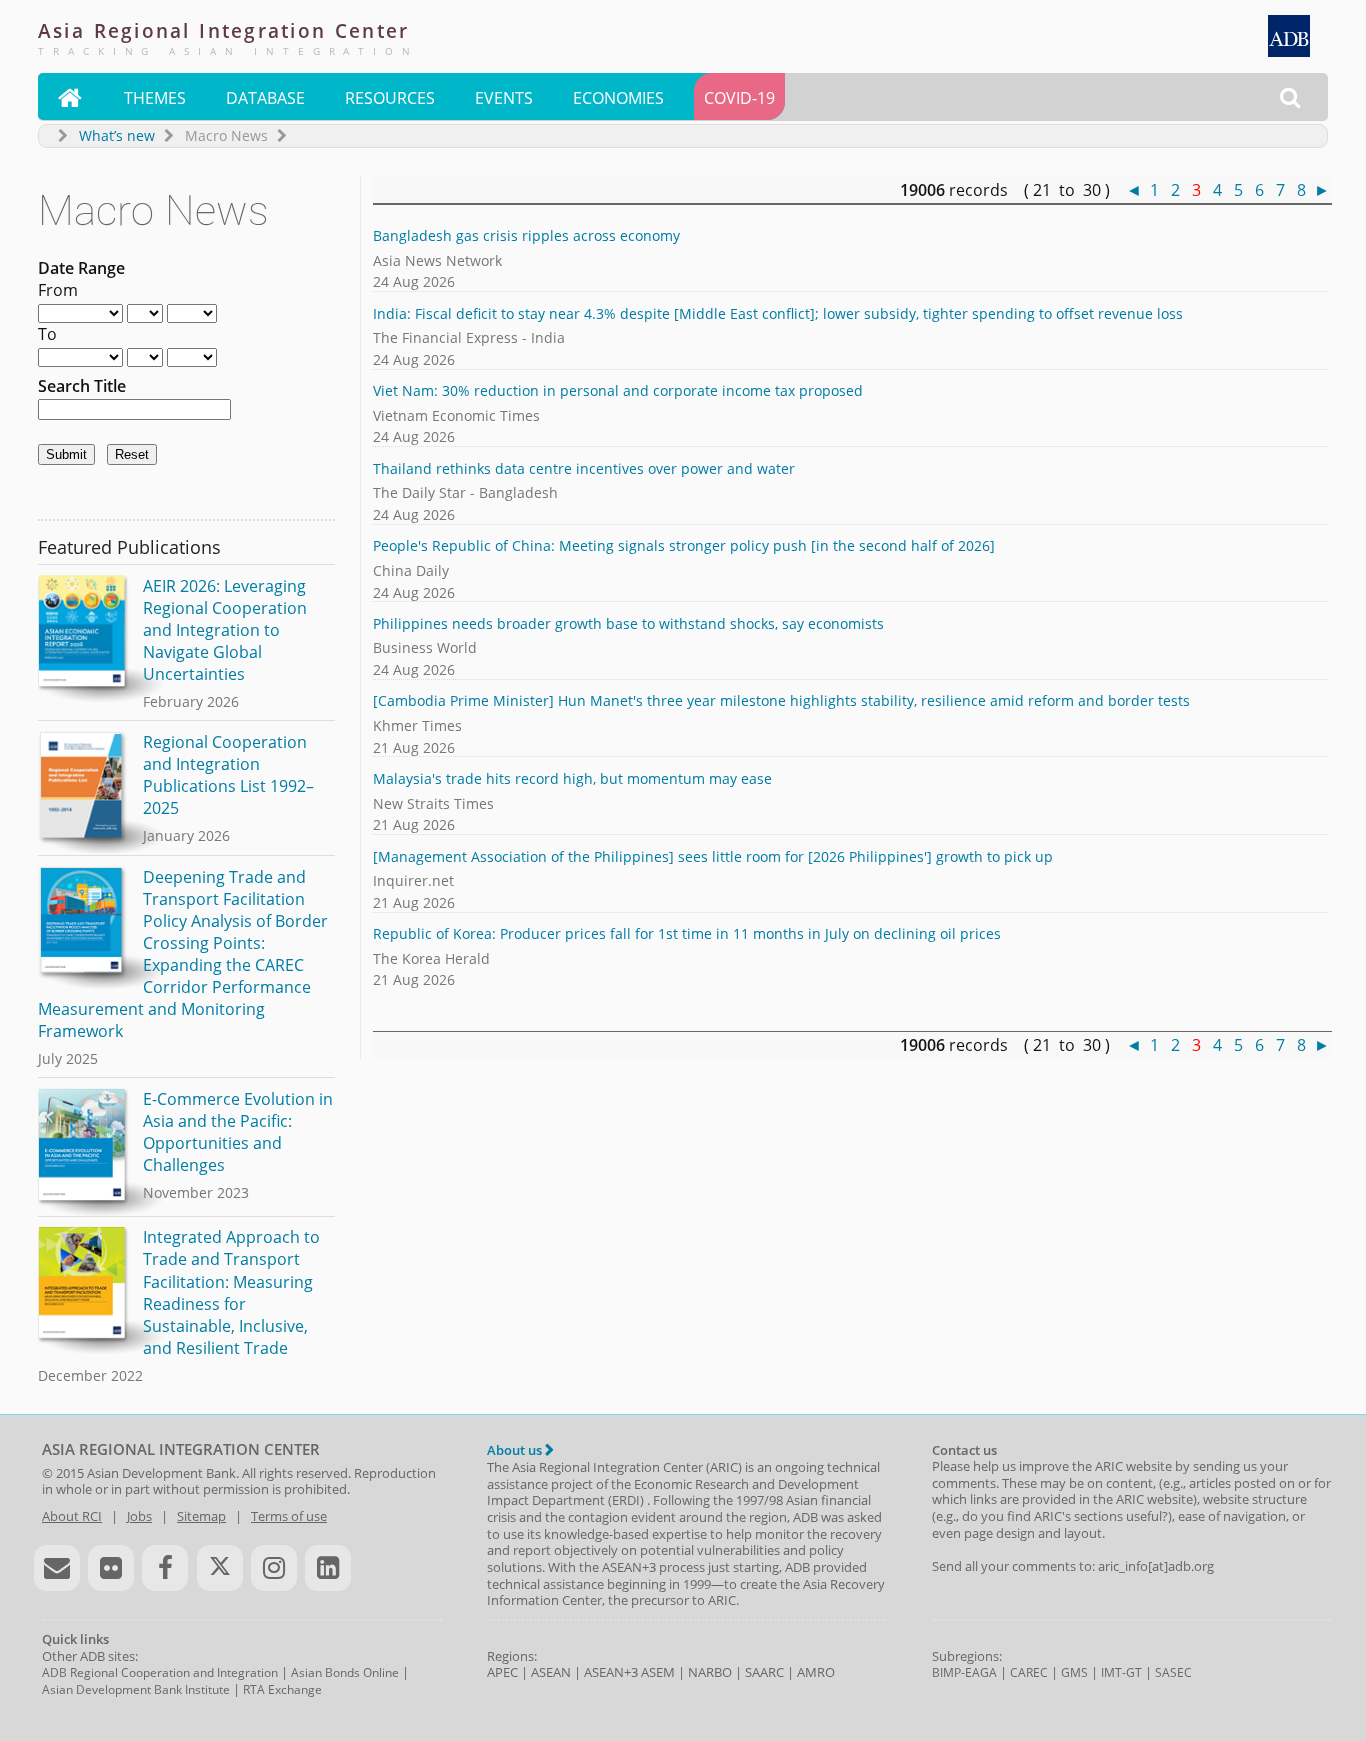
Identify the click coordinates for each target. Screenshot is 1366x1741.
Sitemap (201, 1516)
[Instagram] (274, 1568)
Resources (390, 98)
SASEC (1173, 1672)
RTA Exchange (282, 1689)
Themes (155, 98)
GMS (1074, 1672)
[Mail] (57, 1568)
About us (516, 1450)
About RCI (72, 1516)
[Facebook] (165, 1568)
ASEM (658, 1672)
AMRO (816, 1672)
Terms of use (289, 1516)
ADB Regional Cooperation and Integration (160, 1672)
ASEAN (551, 1672)
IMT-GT (1121, 1672)
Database (265, 98)
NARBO (710, 1672)
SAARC (764, 1672)
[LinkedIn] (328, 1568)
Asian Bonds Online (345, 1672)
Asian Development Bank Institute (136, 1689)
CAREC (1029, 1672)
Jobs (139, 1516)
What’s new (117, 135)
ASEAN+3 (611, 1672)
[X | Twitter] (220, 1568)
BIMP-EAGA (964, 1672)
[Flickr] (111, 1568)
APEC (502, 1672)
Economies (618, 98)
